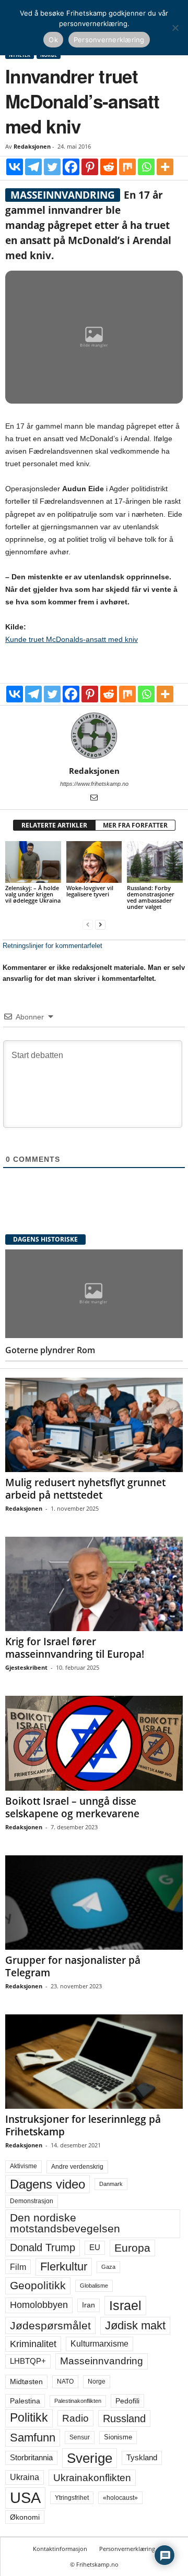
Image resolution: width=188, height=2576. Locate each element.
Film (18, 2267)
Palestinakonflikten (78, 2401)
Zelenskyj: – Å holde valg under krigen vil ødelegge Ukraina (33, 894)
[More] (165, 167)
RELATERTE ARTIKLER (54, 825)
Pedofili (127, 2401)
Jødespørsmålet (50, 2325)
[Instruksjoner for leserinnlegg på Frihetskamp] (94, 2062)
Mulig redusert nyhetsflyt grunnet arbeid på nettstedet (85, 1489)
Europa (132, 2248)
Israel (125, 2305)
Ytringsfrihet (72, 2498)
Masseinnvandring (102, 2361)
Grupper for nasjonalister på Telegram (73, 1966)
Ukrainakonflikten (92, 2478)
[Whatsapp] (146, 167)
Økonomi (25, 2517)
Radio (75, 2418)
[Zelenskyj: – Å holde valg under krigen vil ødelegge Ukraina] (33, 862)
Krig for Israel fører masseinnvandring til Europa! (75, 1648)
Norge (97, 2381)
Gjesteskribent (26, 1667)
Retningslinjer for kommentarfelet (52, 946)
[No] (175, 28)
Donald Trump (43, 2247)
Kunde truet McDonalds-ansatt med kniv (72, 639)
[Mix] (127, 167)
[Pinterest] (90, 167)
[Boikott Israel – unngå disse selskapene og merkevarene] (94, 1743)
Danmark (111, 2184)
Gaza (108, 2267)
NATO (65, 2381)
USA (25, 2498)
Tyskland (142, 2458)
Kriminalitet (33, 2344)
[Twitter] (52, 167)
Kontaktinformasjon (60, 2549)
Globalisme (94, 2286)
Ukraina (25, 2477)
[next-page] (100, 924)
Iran (89, 2305)
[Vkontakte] (15, 167)
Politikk (29, 2418)
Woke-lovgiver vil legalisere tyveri (90, 891)
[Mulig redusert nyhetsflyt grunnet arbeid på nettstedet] (94, 1425)
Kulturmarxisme (99, 2344)
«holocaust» (120, 2498)
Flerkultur (64, 2267)
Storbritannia (31, 2458)
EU (95, 2247)
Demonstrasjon (32, 2201)
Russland (124, 2419)
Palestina (25, 2401)
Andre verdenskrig (77, 2167)
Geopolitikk (38, 2285)
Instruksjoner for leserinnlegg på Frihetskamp (83, 2125)
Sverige (90, 2458)
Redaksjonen (32, 146)
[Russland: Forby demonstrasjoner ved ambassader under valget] (155, 862)
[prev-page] (88, 924)
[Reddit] (109, 167)
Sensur (80, 2437)
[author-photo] (94, 736)
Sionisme (118, 2437)
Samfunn (33, 2438)
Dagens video (48, 2184)
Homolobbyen (39, 2305)
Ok (53, 40)
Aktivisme (23, 2166)
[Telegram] (33, 167)
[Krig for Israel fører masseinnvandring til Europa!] (94, 1584)
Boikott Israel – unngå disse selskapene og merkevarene (72, 1807)
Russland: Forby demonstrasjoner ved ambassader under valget (151, 897)
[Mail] (94, 798)
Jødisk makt (135, 2325)
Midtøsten (26, 2381)
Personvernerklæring (127, 2549)
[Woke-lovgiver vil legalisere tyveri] (94, 862)
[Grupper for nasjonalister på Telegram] (94, 1903)
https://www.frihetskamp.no (94, 784)
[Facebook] (71, 167)
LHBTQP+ (28, 2361)
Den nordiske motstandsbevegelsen (65, 2223)
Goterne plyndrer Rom (50, 1350)
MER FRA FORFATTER (135, 825)
